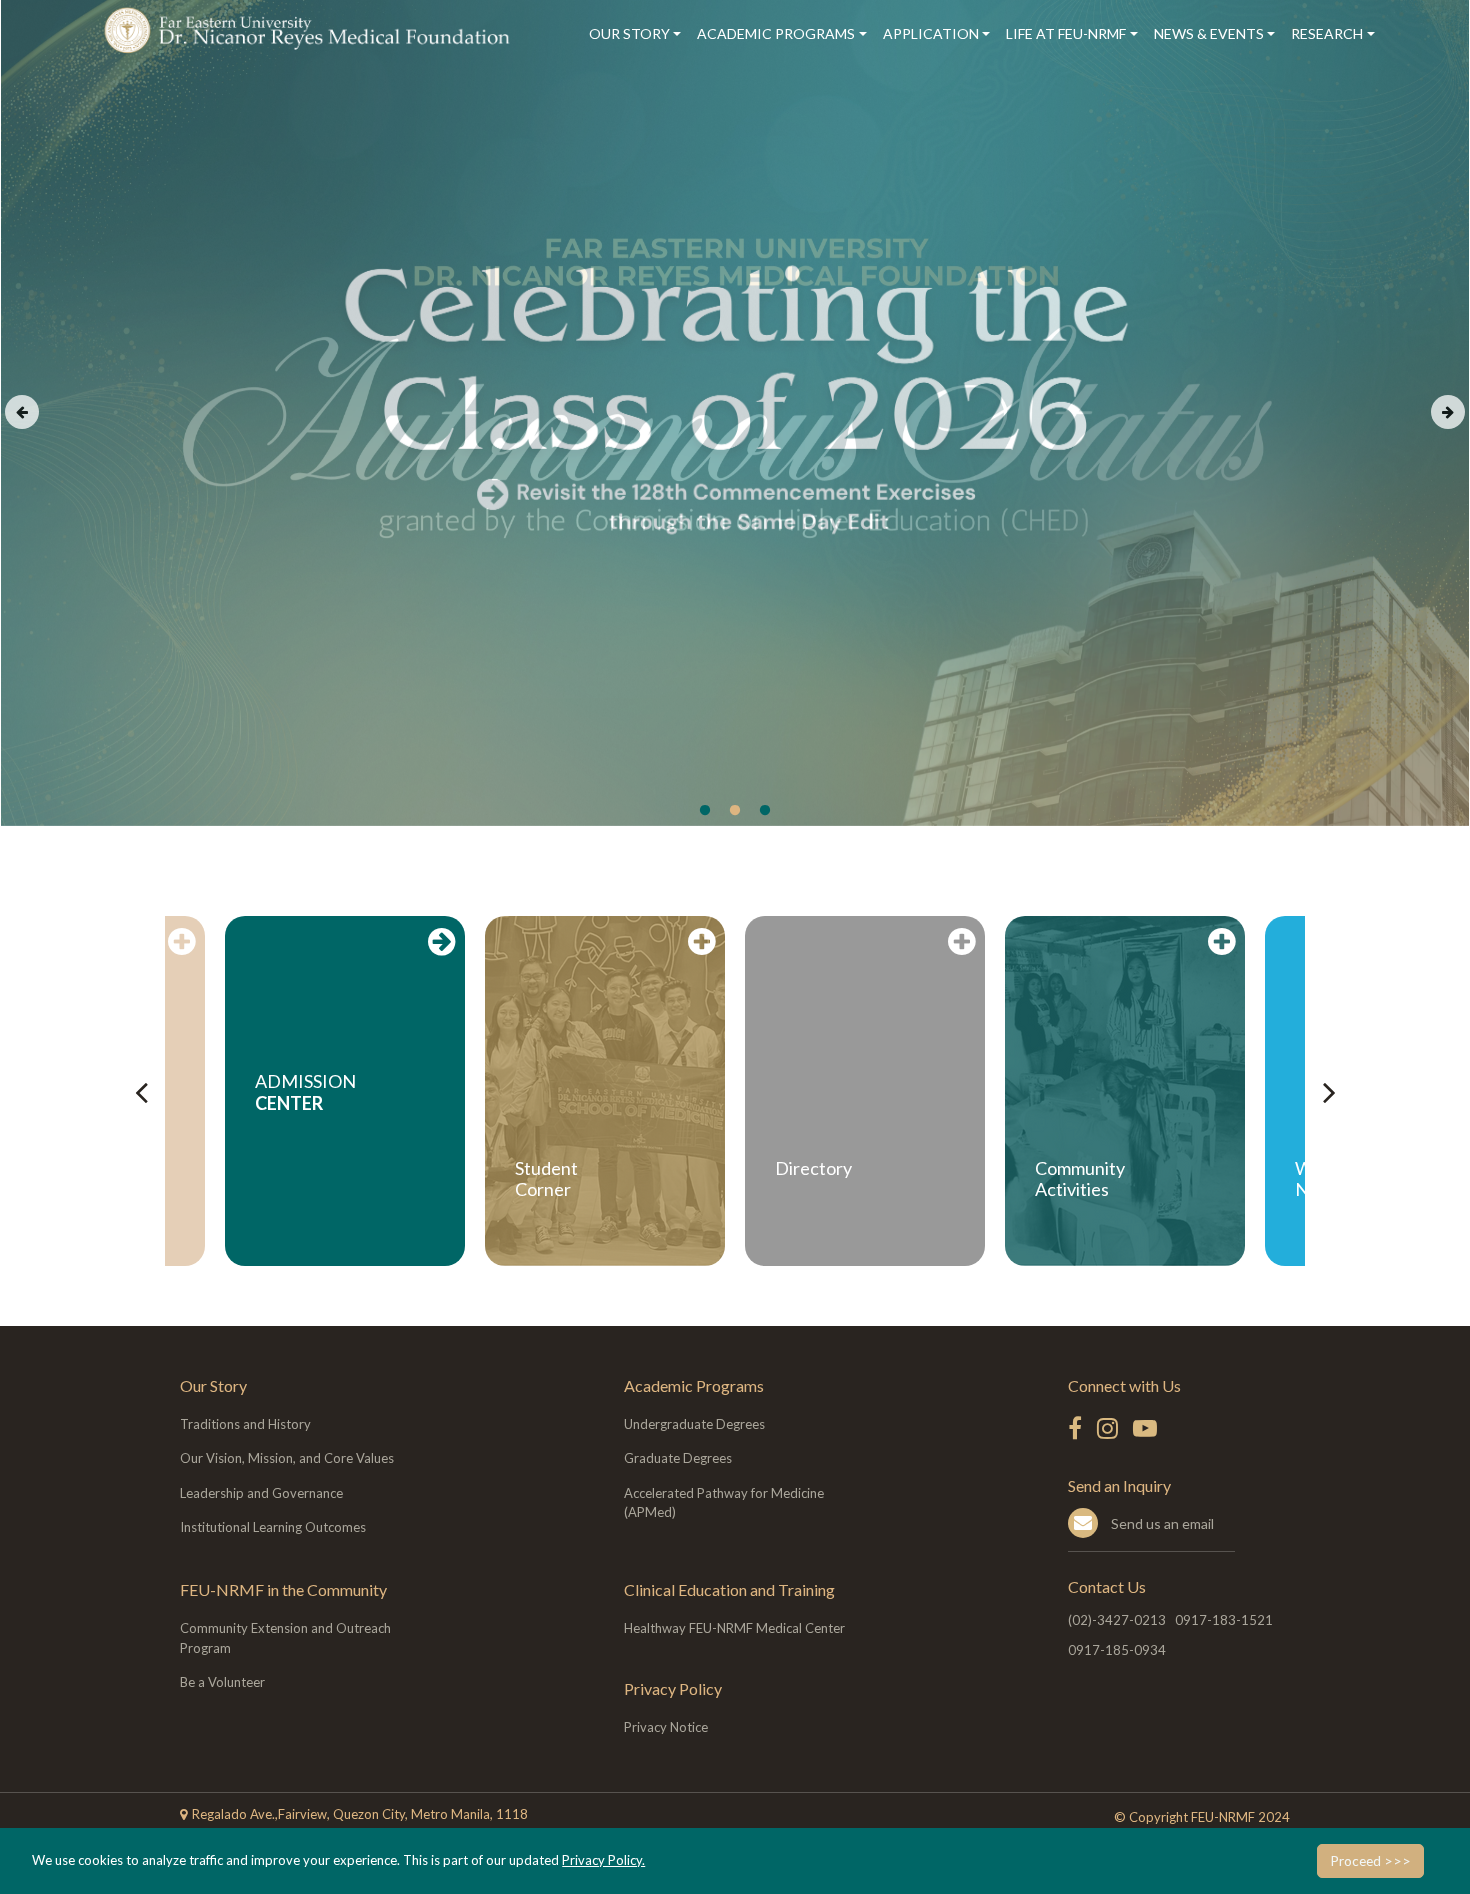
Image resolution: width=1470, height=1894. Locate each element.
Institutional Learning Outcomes (273, 1527)
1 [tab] (705, 811)
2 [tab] (735, 811)
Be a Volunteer (222, 1682)
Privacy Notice (666, 1727)
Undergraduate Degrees (694, 1424)
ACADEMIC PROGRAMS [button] (776, 33)
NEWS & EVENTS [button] (1209, 33)
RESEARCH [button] (1327, 33)
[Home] (310, 30)
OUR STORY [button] (629, 33)
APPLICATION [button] (931, 33)
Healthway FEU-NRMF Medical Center (734, 1628)
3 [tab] (765, 811)
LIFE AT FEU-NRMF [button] (1066, 33)
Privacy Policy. (603, 1860)
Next (1448, 412)
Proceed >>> (1370, 1861)
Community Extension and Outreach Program (285, 1638)
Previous (22, 412)
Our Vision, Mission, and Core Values (287, 1458)
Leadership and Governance (261, 1493)
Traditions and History (245, 1424)
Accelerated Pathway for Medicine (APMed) (724, 1503)
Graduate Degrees (678, 1458)
